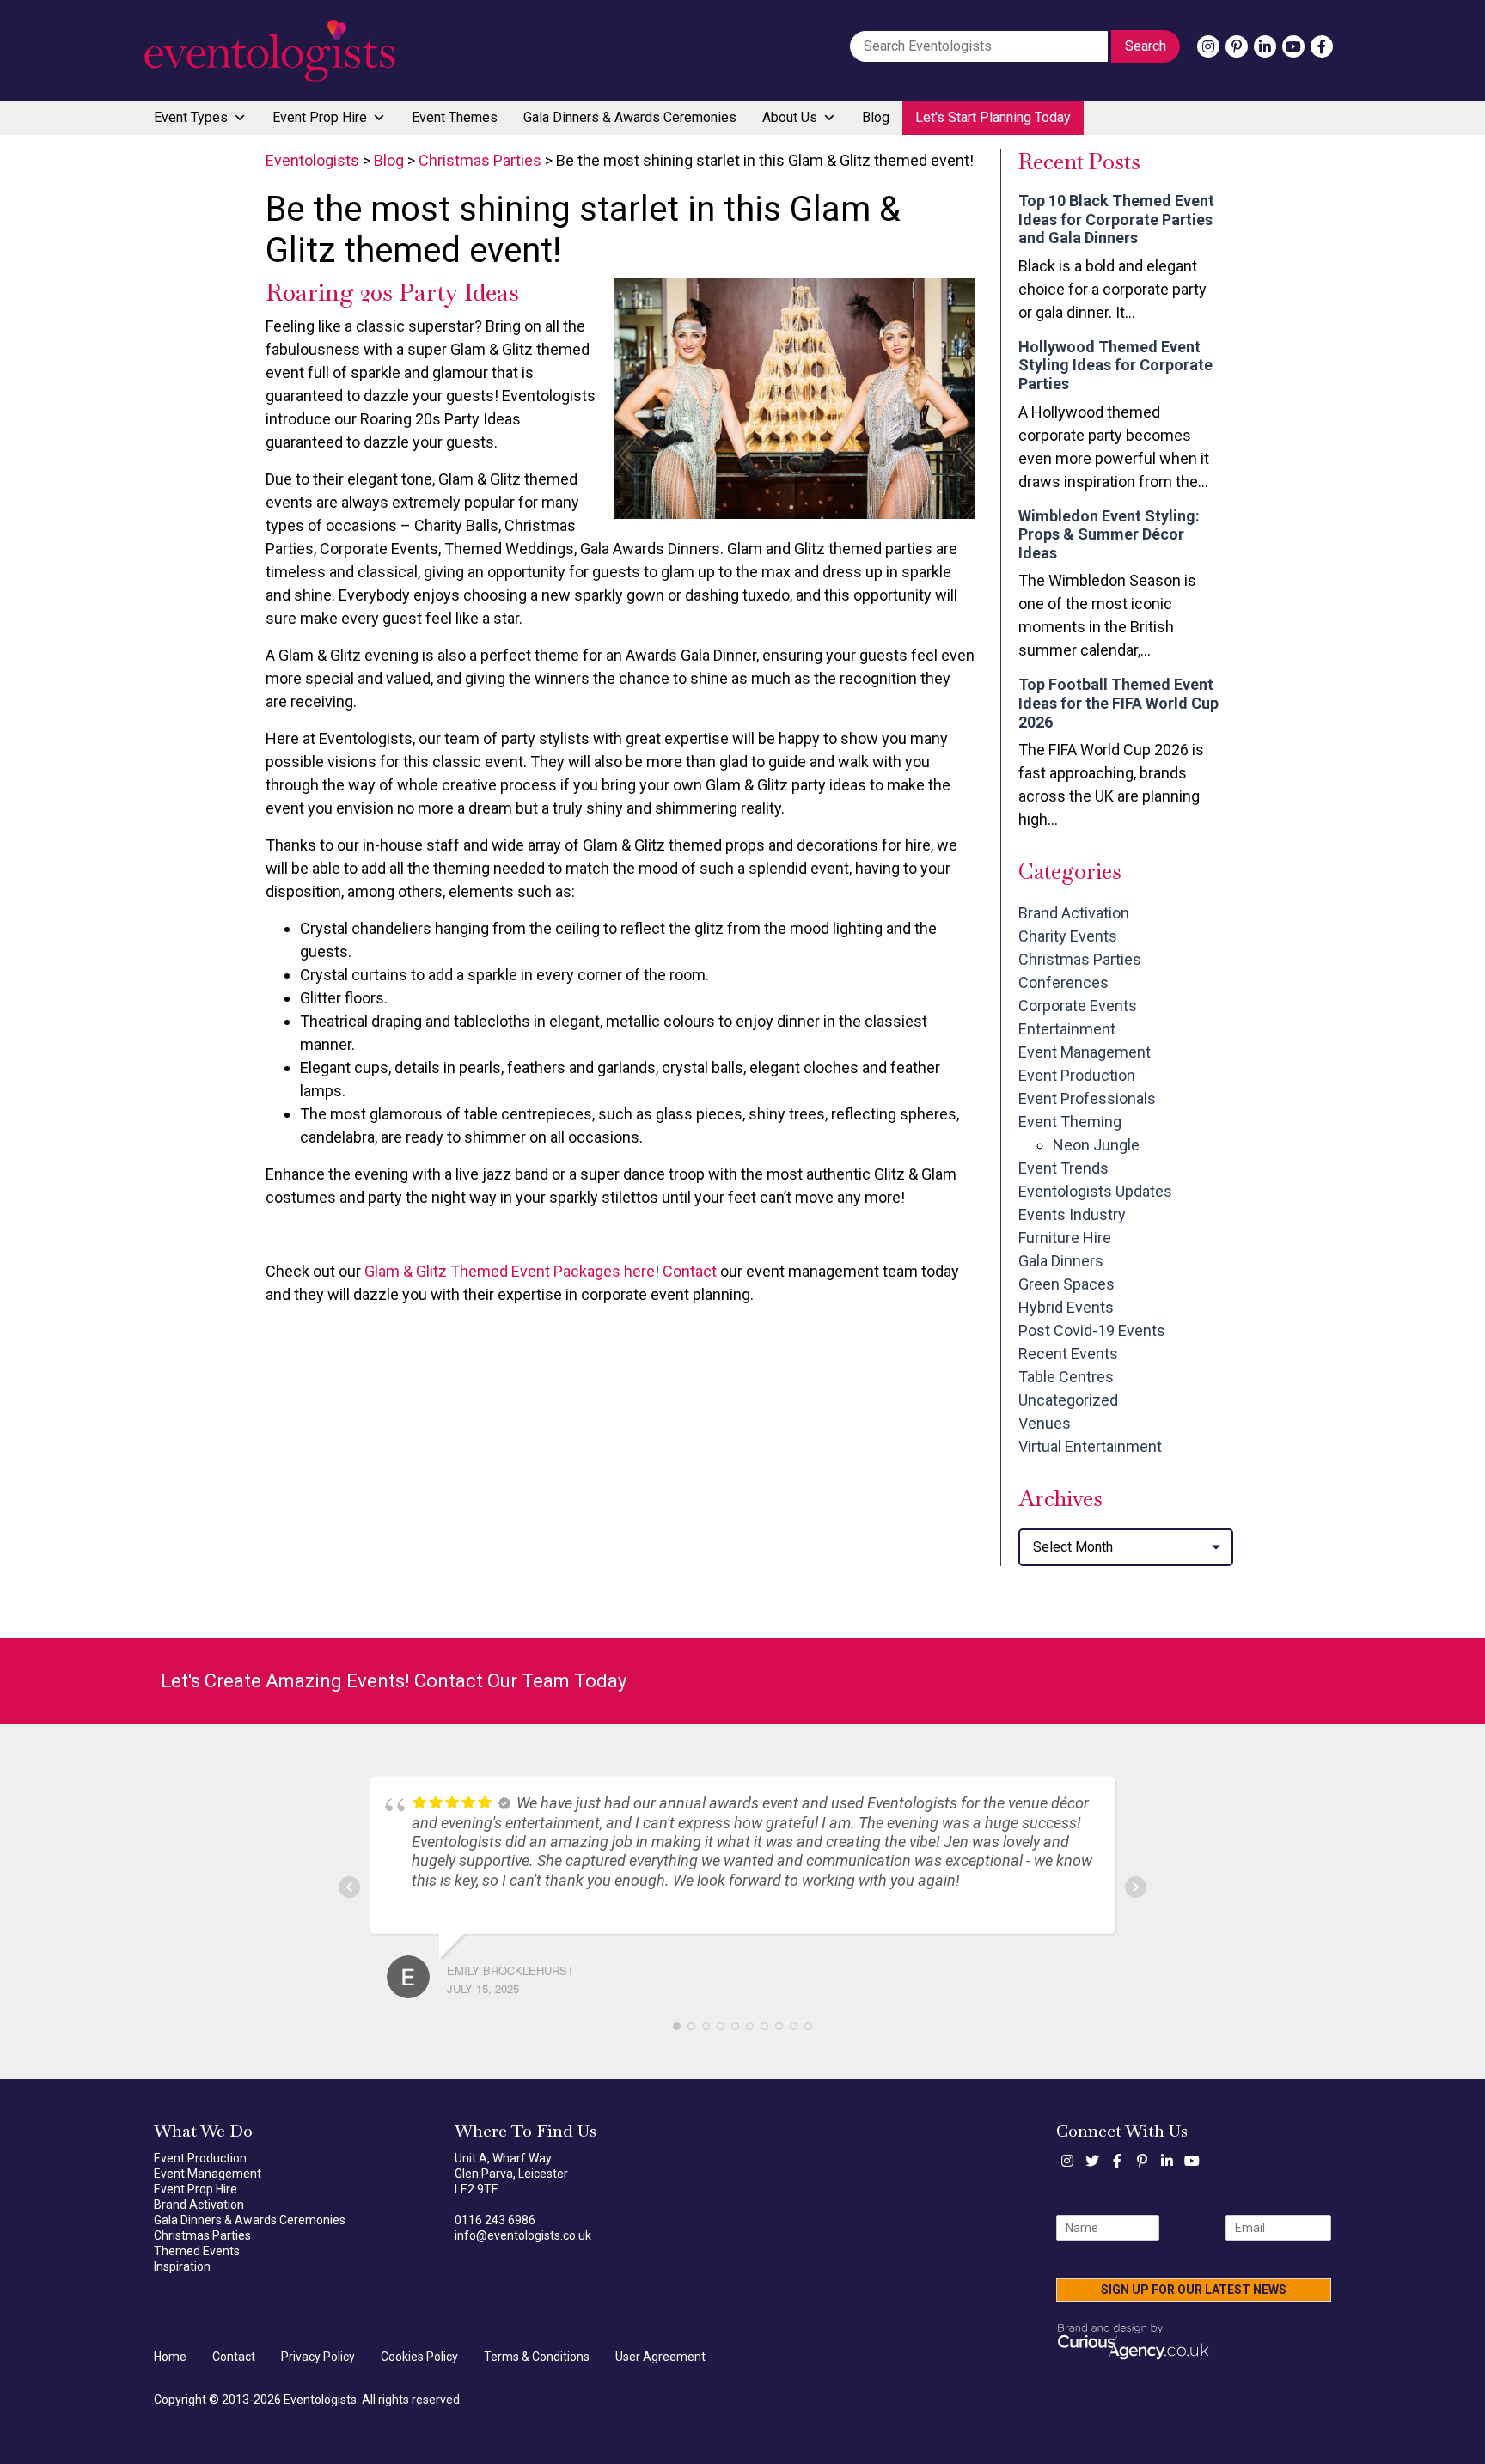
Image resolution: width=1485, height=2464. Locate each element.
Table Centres (1066, 1377)
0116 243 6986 (495, 2220)
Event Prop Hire (320, 117)
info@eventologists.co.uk (523, 2235)
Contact (690, 1271)
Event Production (1077, 1075)
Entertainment (1067, 1029)
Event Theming (1070, 1122)
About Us (790, 117)
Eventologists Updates (1095, 1191)
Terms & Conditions (537, 2357)
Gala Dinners (1061, 1261)
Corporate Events (1078, 1006)
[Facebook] (1322, 46)
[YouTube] (1293, 46)
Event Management (1085, 1052)
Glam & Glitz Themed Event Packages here (510, 1271)
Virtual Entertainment (1090, 1446)
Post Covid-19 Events (1092, 1330)
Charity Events (1068, 936)
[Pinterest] (1237, 46)
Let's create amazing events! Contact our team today (394, 1681)
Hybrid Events (1066, 1307)
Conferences (1063, 982)
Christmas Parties (1080, 959)
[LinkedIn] (1265, 46)
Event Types (191, 117)
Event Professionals (1087, 1098)
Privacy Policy (318, 2357)
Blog (876, 117)
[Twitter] (1092, 2161)
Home (170, 2357)
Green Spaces (1066, 1284)
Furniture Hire (1065, 1238)
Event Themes (455, 117)
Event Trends (1063, 1168)
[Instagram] (1208, 46)
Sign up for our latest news (1194, 2290)
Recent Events (1068, 1354)
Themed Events (197, 2251)
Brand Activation (1074, 913)
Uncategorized (1068, 1400)
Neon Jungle (1096, 1145)
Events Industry (1072, 1214)
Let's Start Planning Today (993, 117)
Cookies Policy (419, 2357)
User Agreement (660, 2357)
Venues (1045, 1423)
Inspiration (182, 2266)
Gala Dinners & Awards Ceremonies (630, 117)
